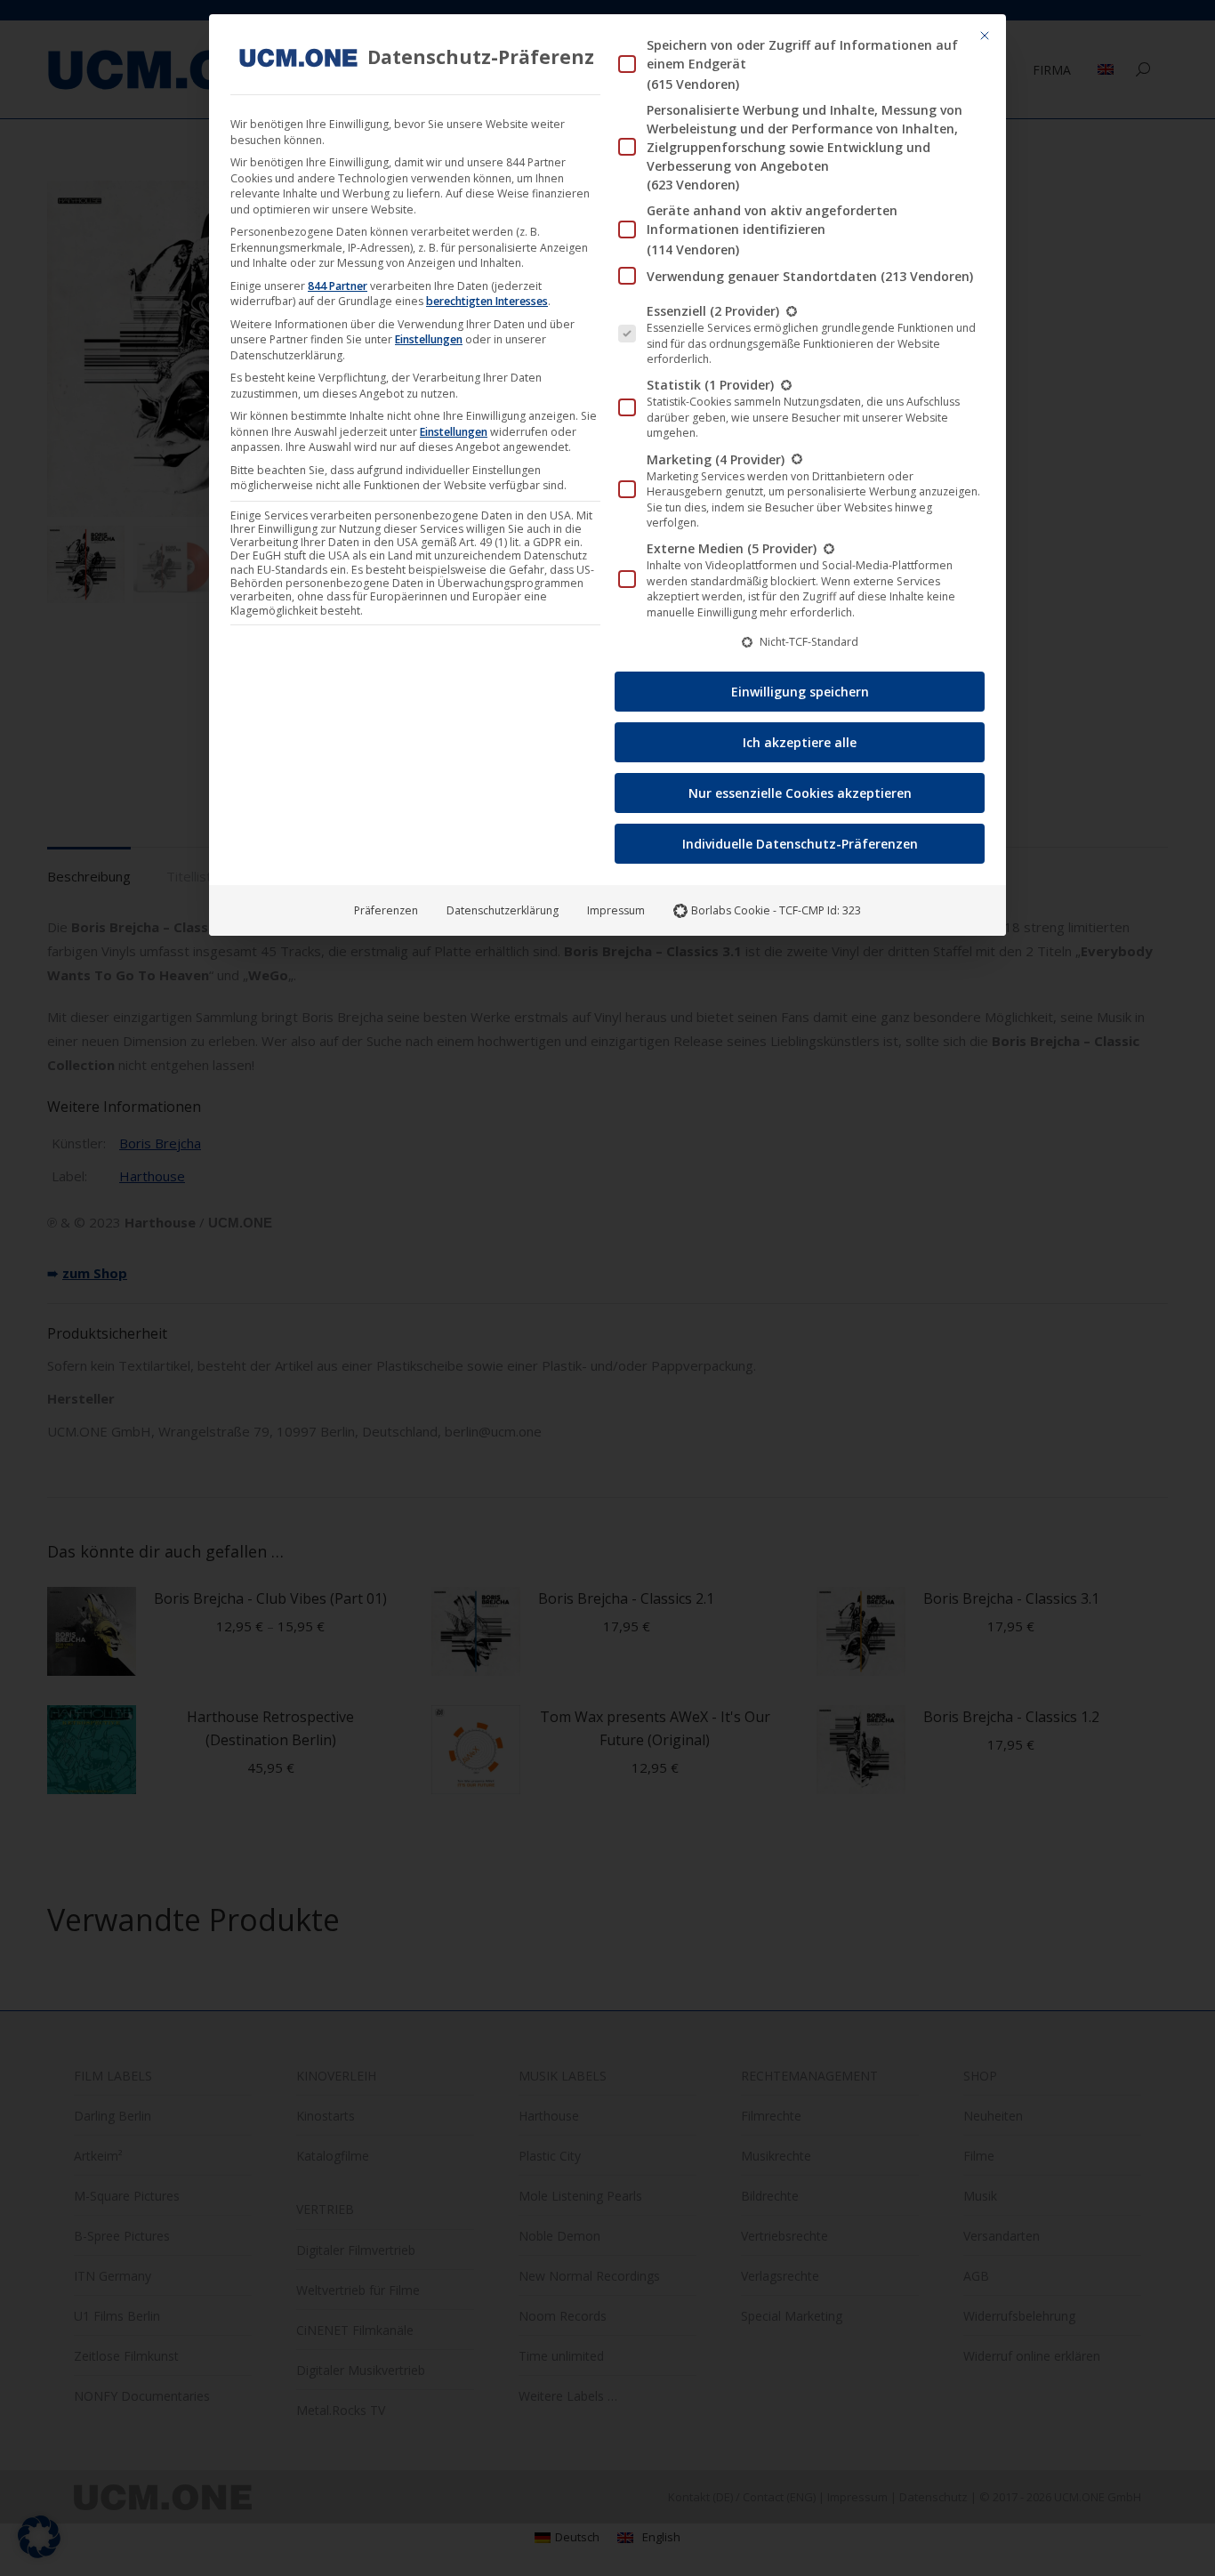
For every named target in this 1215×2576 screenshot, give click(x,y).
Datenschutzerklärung (503, 910)
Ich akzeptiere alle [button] (800, 742)
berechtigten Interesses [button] (487, 301)
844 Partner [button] (338, 286)
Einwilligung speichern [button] (800, 692)
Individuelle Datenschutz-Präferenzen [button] (800, 844)
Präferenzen (386, 910)
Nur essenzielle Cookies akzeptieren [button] (800, 793)
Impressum (616, 910)
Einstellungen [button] (429, 339)
